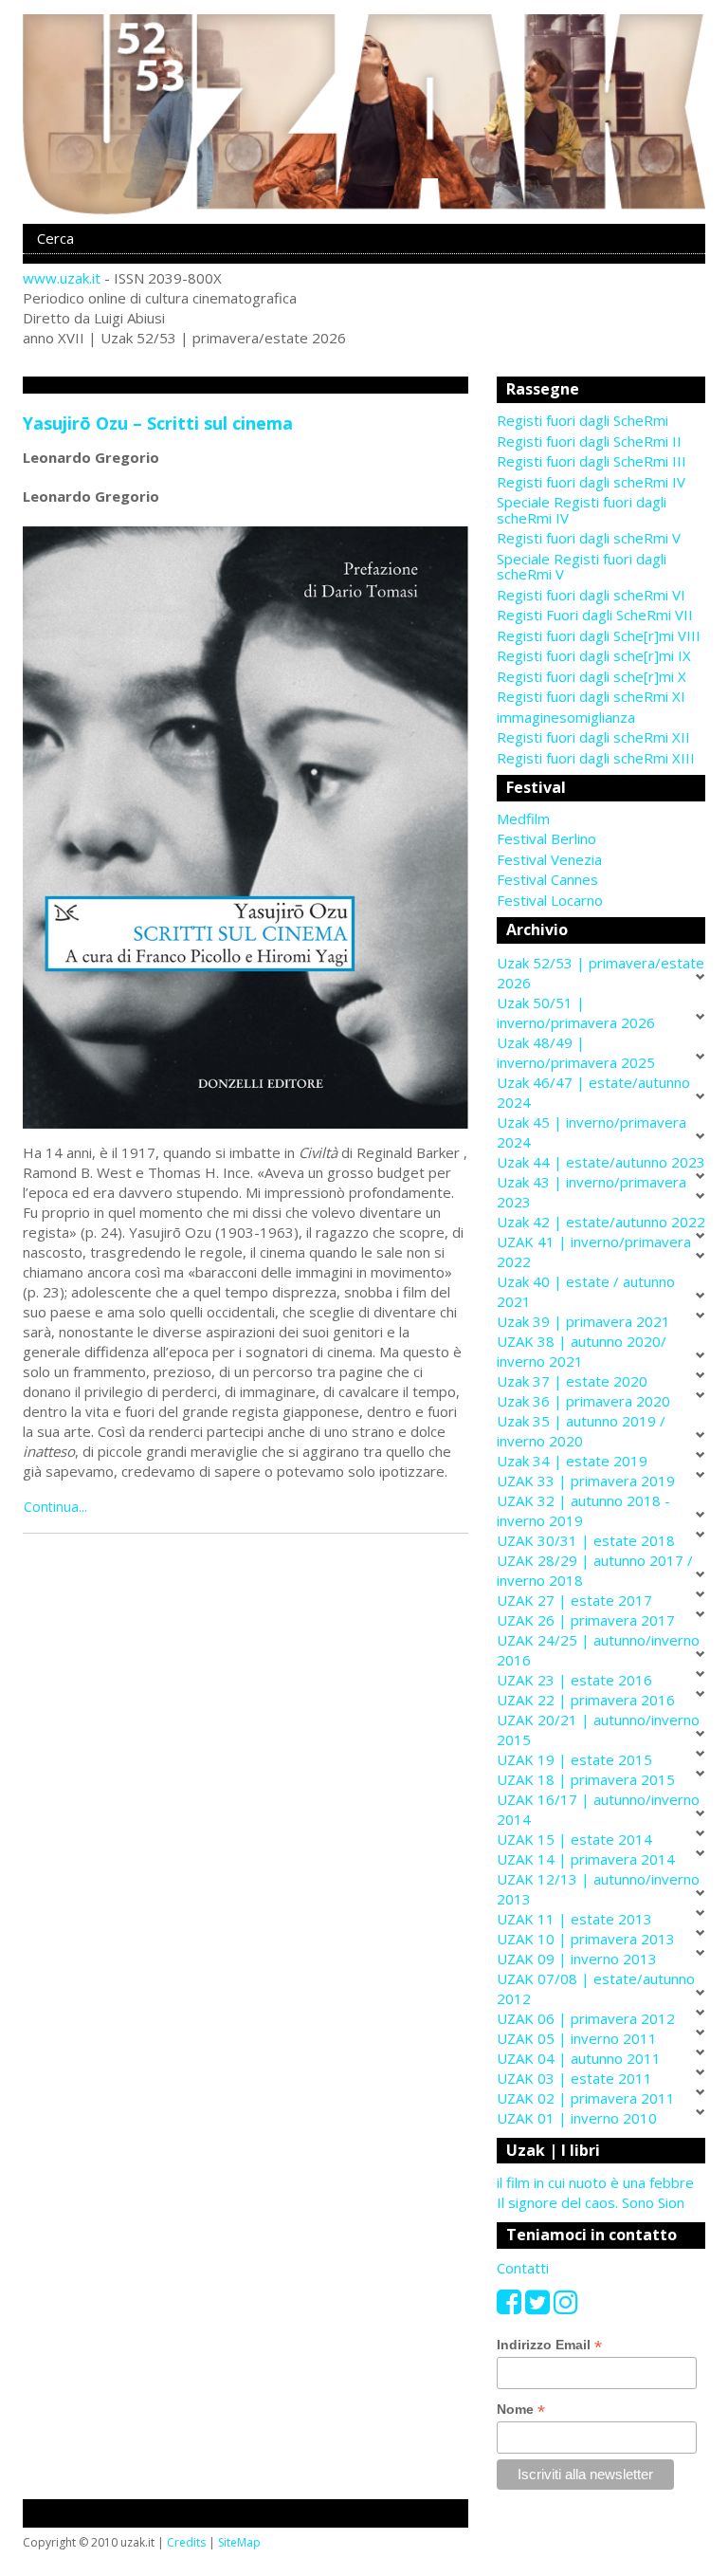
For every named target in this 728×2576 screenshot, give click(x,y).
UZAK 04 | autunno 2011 (579, 2058)
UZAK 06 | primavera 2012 (586, 2018)
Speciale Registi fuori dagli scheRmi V (582, 567)
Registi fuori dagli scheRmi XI (591, 696)
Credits (186, 2542)
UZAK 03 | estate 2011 (574, 2078)
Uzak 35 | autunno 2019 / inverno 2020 (581, 1431)
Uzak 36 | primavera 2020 (583, 1401)
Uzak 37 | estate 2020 (572, 1381)
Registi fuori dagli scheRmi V (589, 538)
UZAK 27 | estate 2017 (574, 1600)
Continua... (55, 1507)
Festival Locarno (550, 900)
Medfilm (523, 819)
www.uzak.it (62, 278)
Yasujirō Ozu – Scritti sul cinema (158, 423)
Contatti (523, 2268)
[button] (601, 819)
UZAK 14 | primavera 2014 (586, 1859)
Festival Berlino (546, 838)
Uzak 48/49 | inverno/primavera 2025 (576, 1052)
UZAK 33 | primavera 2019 (586, 1481)
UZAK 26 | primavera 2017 (586, 1620)
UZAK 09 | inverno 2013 (577, 1959)
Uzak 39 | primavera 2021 (583, 1321)
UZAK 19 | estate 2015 (574, 1759)
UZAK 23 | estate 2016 (574, 1680)
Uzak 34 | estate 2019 (572, 1461)
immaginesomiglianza (566, 717)
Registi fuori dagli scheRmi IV (591, 482)
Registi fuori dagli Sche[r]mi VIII (599, 635)
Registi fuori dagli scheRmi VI (591, 595)
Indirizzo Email (549, 2345)
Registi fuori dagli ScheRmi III (591, 461)
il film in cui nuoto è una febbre (595, 2182)
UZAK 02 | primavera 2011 (586, 2098)
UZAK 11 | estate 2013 (574, 1919)
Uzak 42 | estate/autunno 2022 (601, 1222)
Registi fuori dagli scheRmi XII (593, 737)
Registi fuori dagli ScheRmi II (589, 441)
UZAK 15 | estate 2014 (574, 1839)
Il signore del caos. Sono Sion (591, 2202)
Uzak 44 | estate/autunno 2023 (601, 1162)
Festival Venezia (549, 859)
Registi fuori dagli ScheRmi (582, 420)
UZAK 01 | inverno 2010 (577, 2118)
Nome (521, 2410)
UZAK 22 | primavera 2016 (586, 1700)
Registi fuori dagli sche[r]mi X (591, 676)
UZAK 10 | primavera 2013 (586, 1939)
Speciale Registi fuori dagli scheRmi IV (582, 510)
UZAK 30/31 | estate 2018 (586, 1540)
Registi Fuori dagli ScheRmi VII (595, 615)
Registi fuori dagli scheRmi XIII (596, 758)
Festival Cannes (547, 879)
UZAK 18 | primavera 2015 (586, 1779)
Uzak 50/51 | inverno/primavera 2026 (576, 1012)
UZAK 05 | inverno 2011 (577, 2038)
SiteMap (239, 2542)
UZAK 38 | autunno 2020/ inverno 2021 (582, 1351)
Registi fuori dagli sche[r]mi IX (594, 655)
